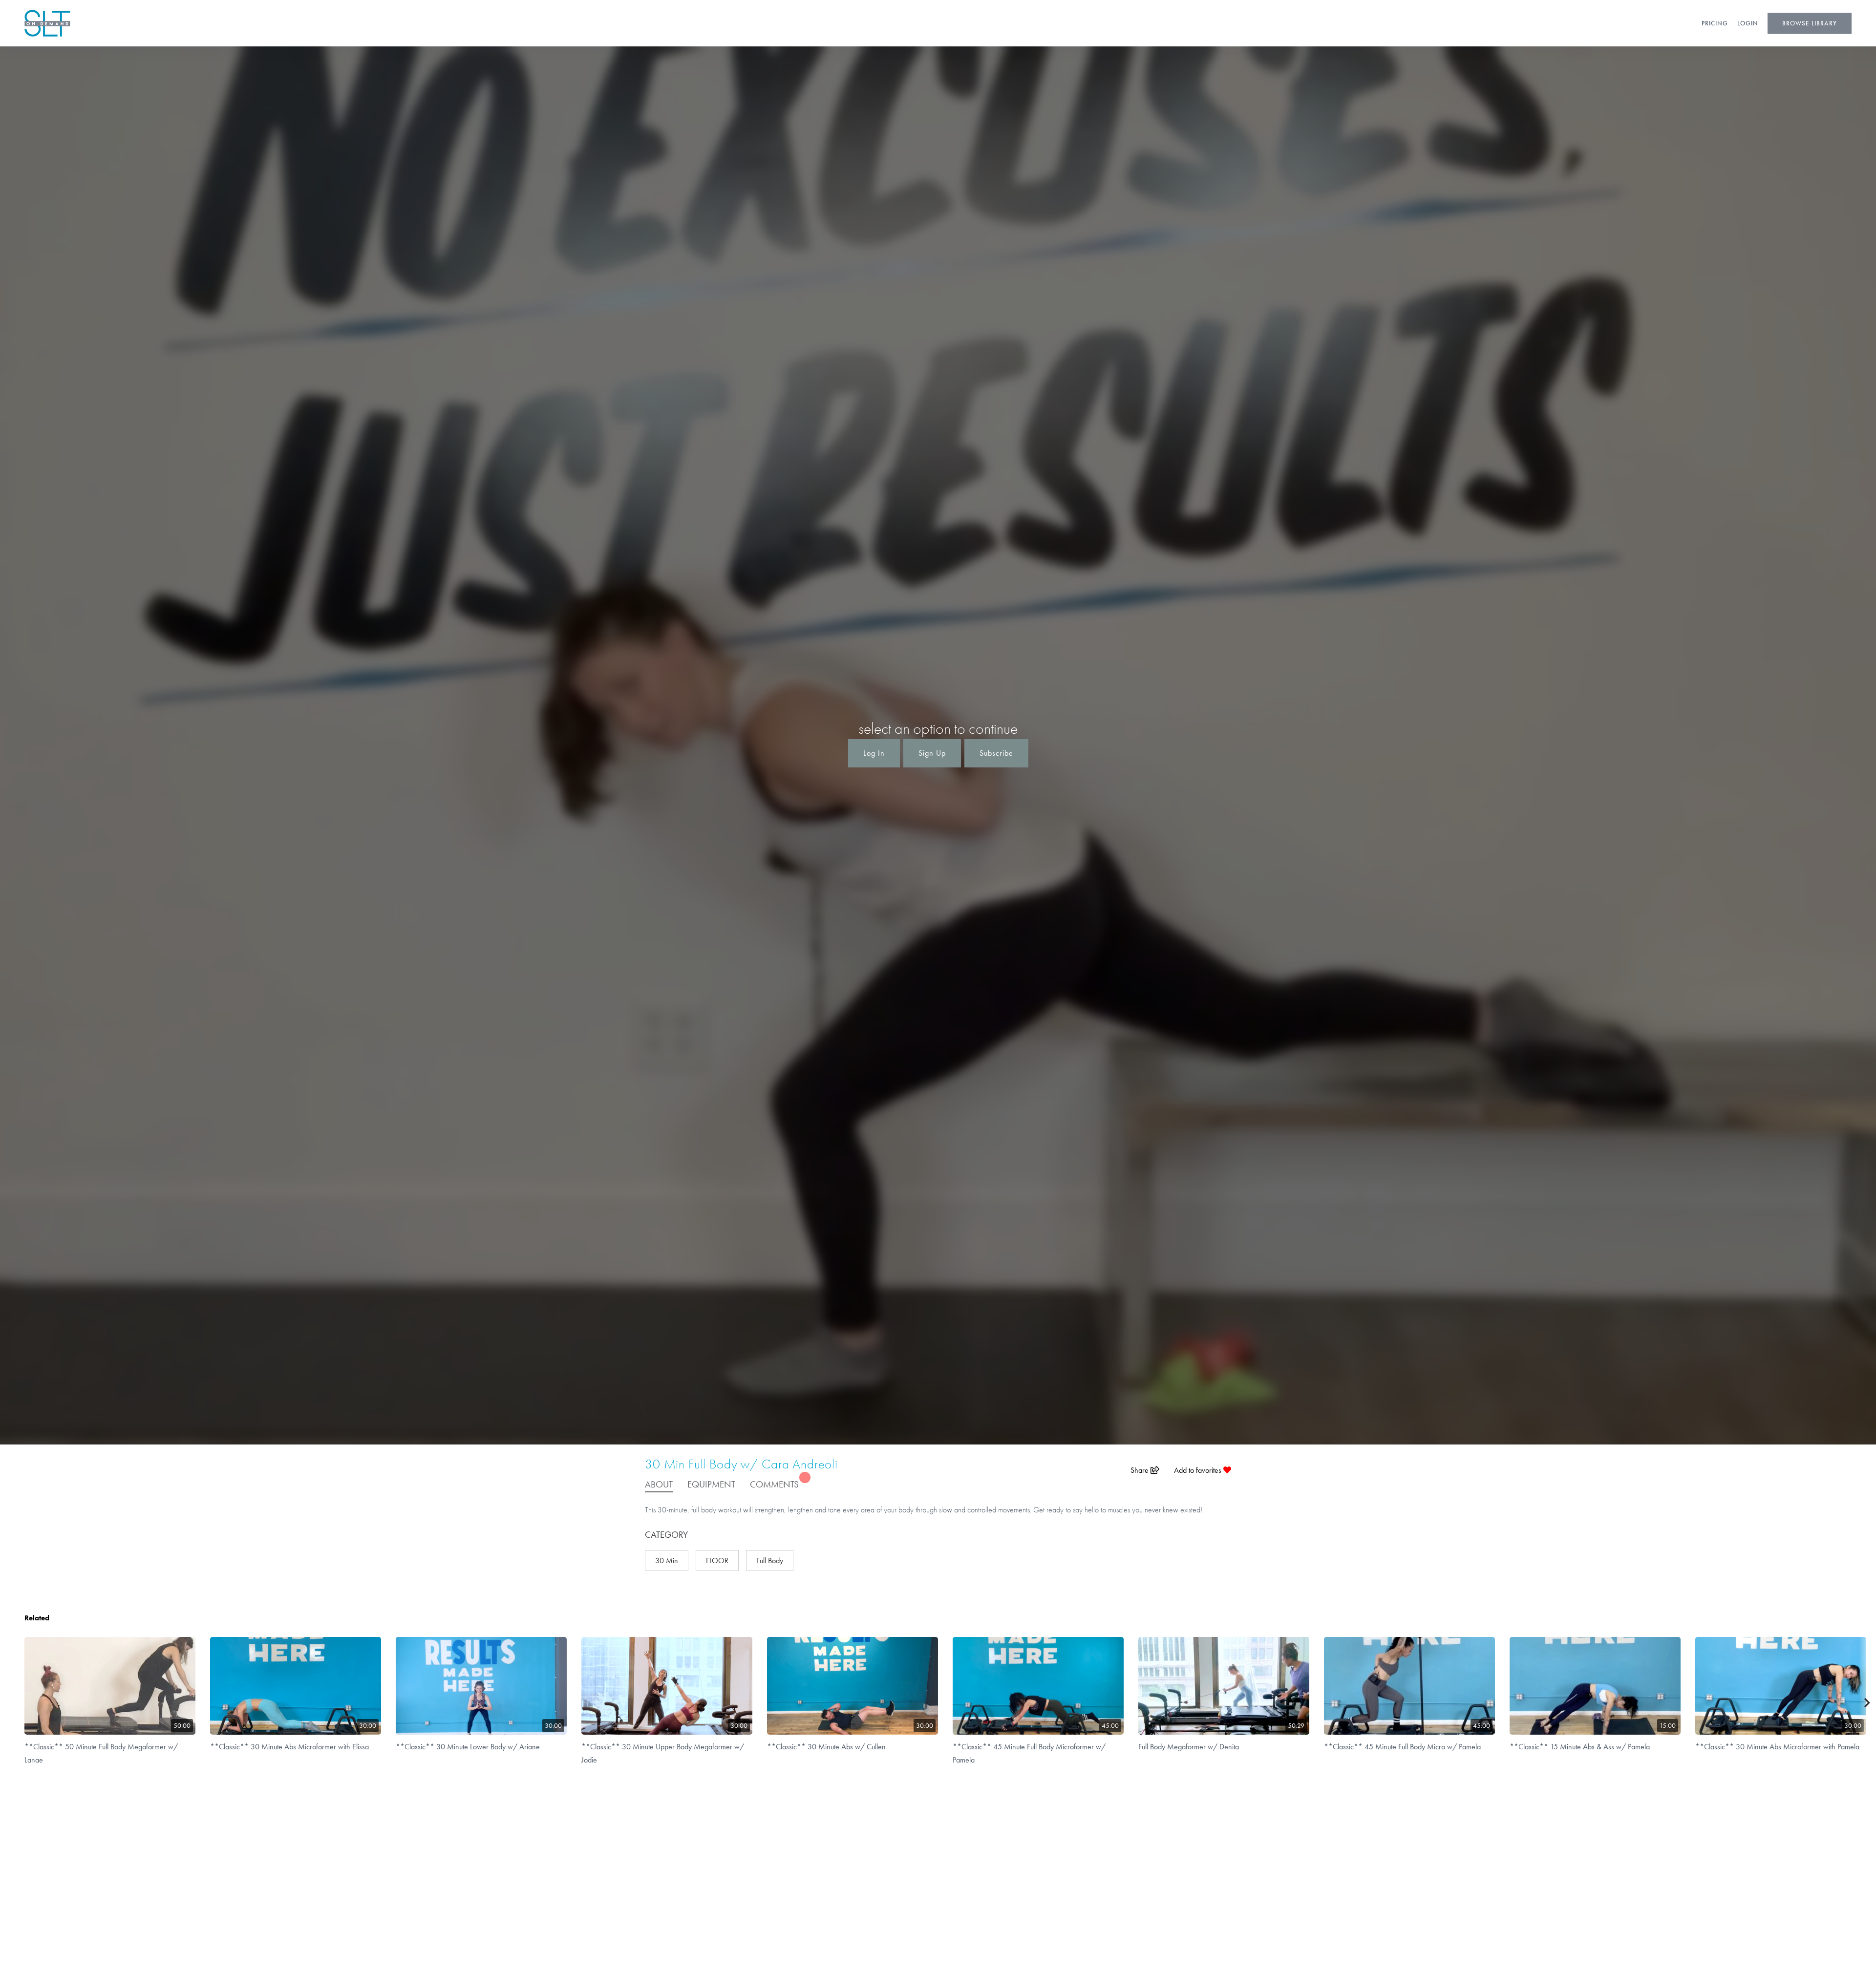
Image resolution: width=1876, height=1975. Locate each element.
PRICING (1715, 23)
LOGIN (1748, 23)
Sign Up (932, 753)
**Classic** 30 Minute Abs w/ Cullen (826, 1747)
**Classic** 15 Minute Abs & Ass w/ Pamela (1580, 1747)
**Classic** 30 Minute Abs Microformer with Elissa (289, 1747)
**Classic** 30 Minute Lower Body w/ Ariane (468, 1747)
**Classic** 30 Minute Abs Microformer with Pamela (1777, 1747)
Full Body (770, 1561)
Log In (874, 753)
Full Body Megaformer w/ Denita (1189, 1747)
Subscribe (996, 753)
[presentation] (1867, 1703)
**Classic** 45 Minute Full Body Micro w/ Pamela (1402, 1747)
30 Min (667, 1561)
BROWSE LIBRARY (1810, 23)
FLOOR (717, 1561)
